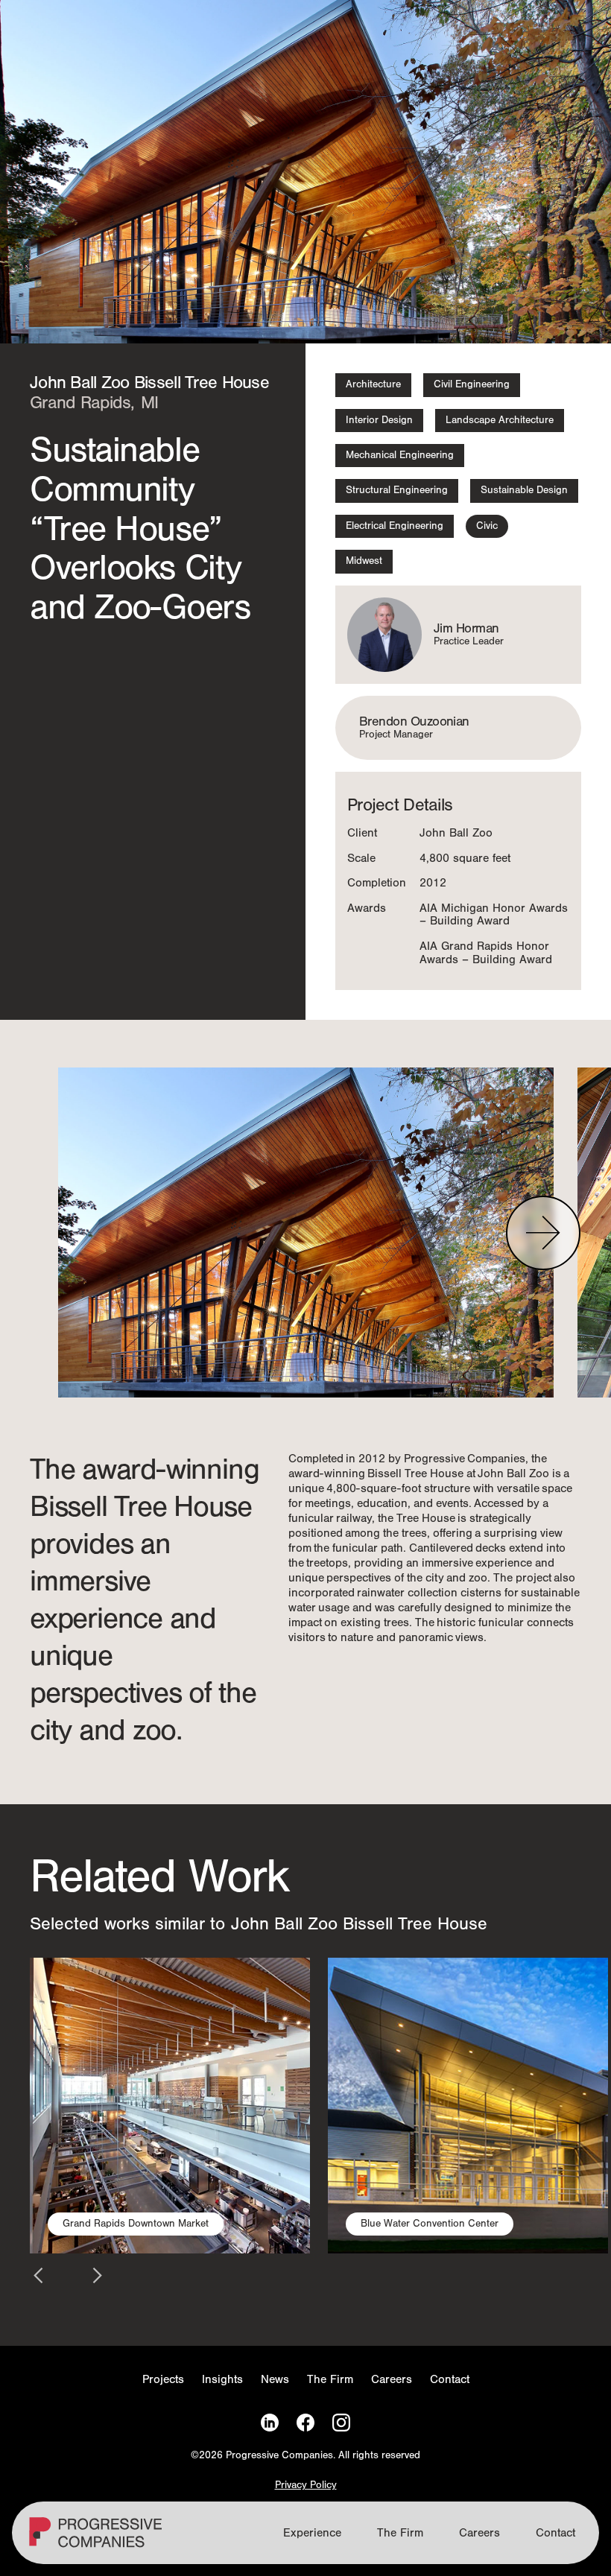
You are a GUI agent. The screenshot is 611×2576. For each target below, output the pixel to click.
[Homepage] (98, 2539)
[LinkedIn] (270, 2423)
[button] (543, 1233)
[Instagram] (341, 2423)
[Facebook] (305, 2423)
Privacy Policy (306, 2485)
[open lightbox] (306, 1233)
